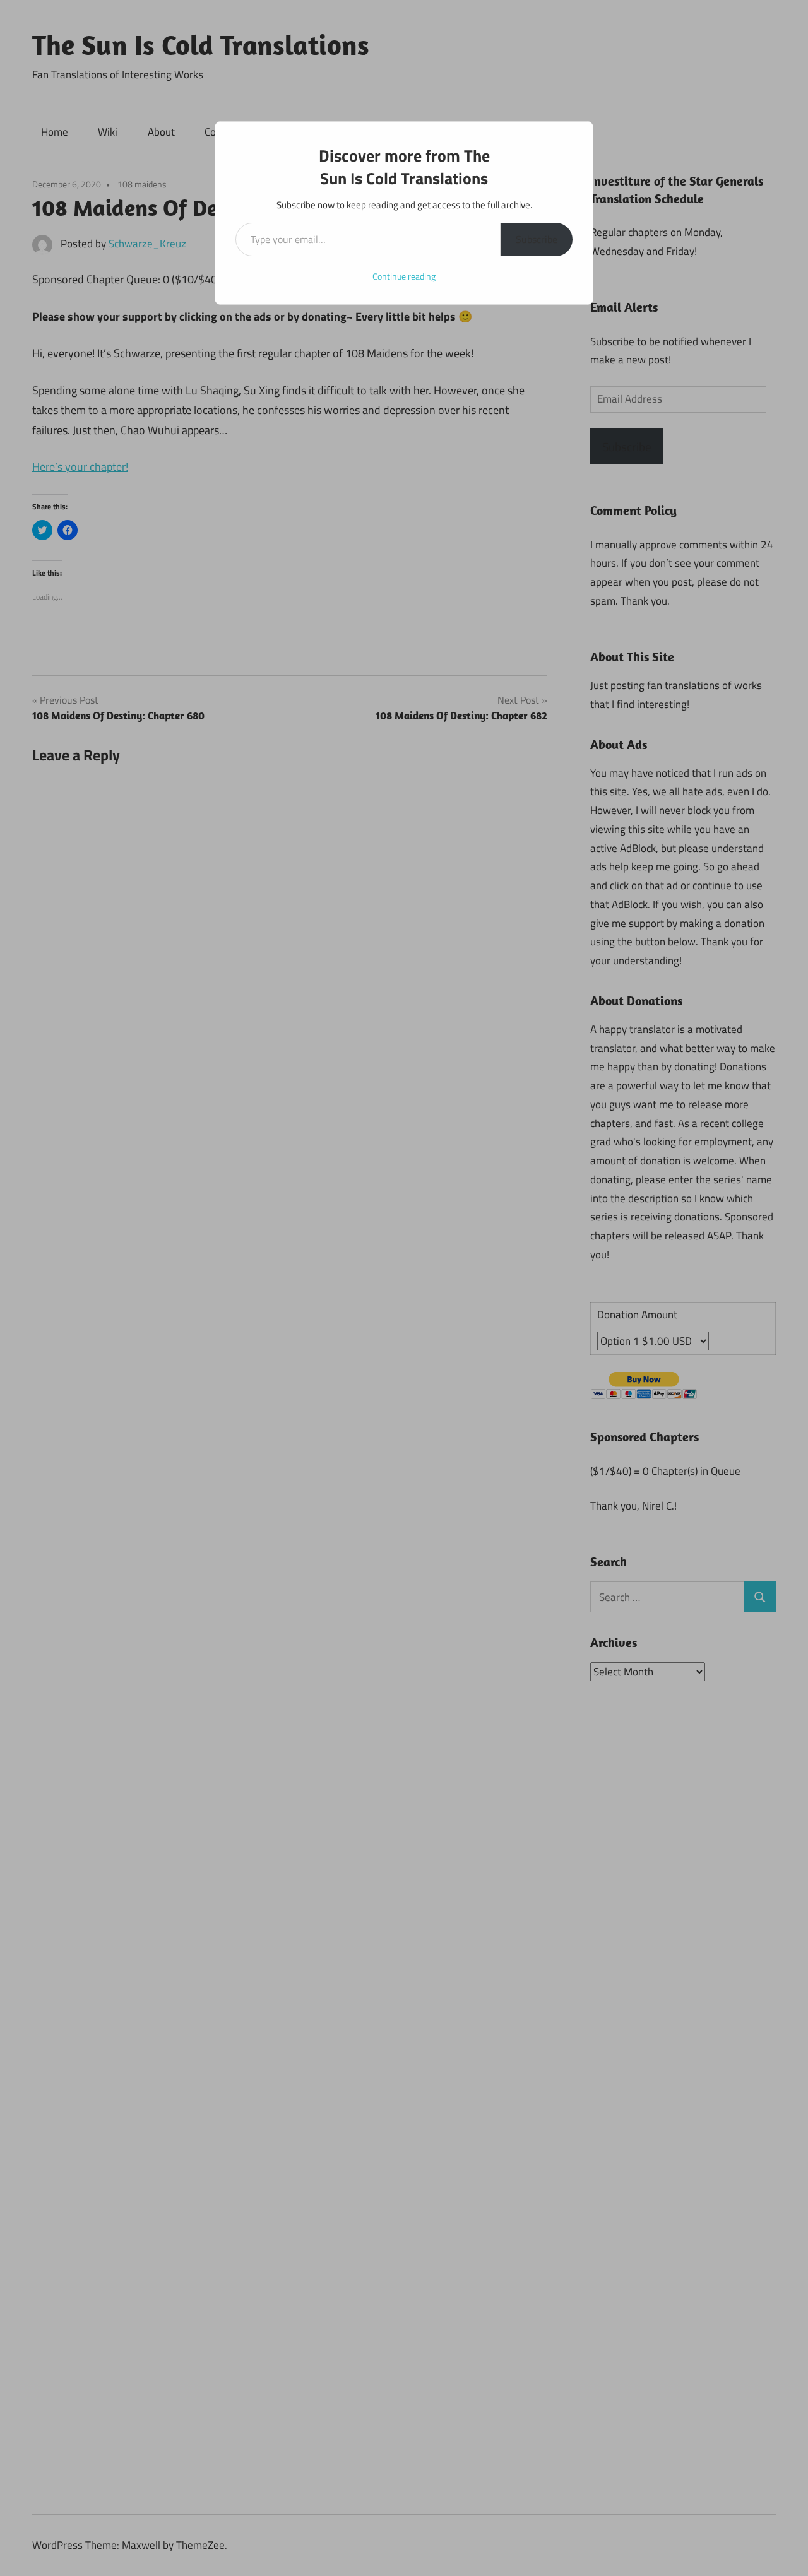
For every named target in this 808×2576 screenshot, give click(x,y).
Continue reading (404, 276)
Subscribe (537, 239)
